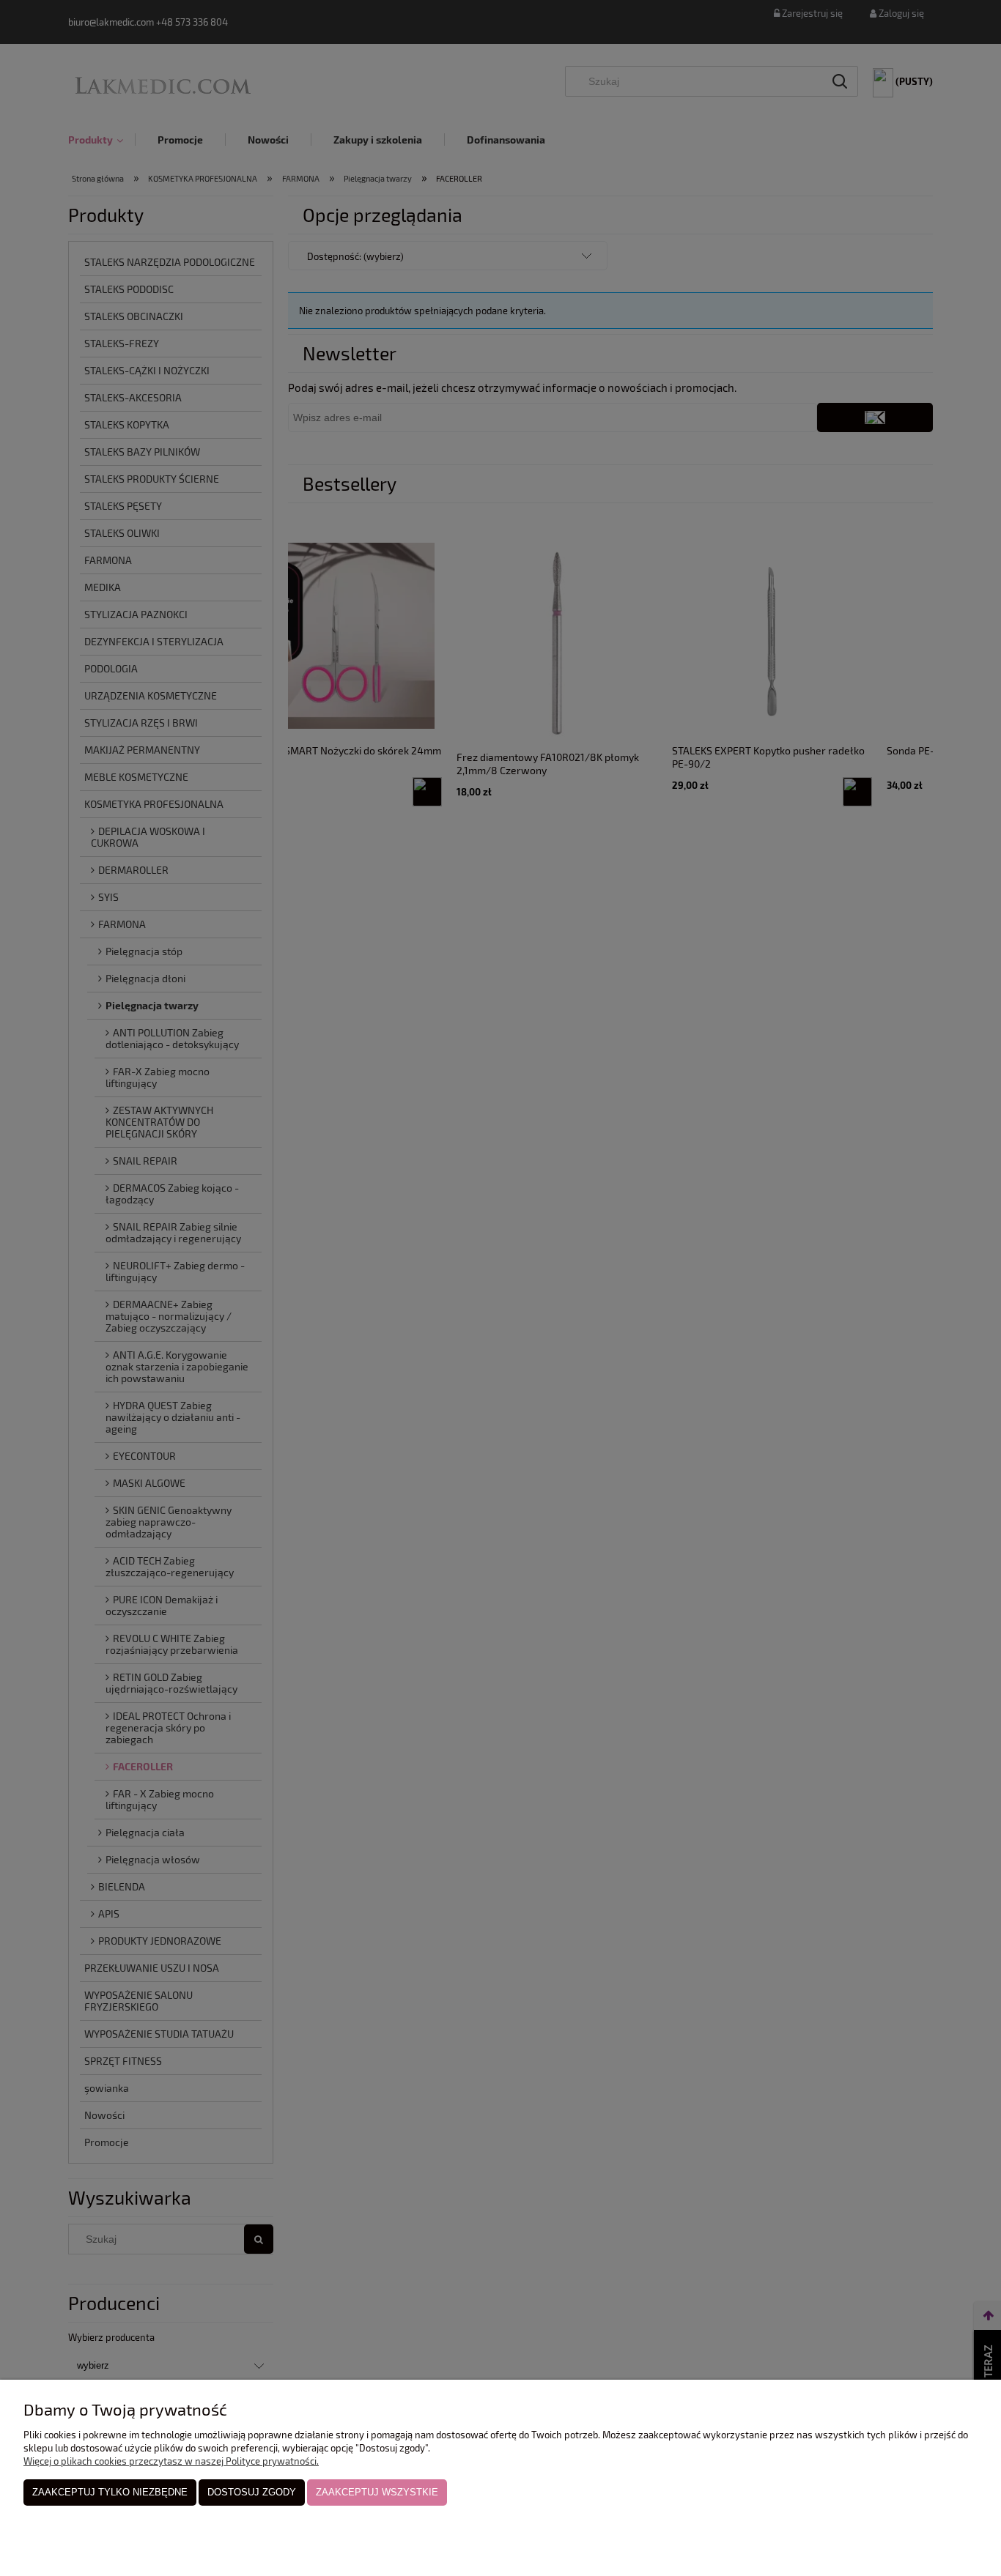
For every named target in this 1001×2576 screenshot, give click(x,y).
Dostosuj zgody (252, 2492)
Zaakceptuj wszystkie (377, 2492)
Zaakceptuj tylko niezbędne (110, 2492)
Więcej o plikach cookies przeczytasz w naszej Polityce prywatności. (171, 2461)
